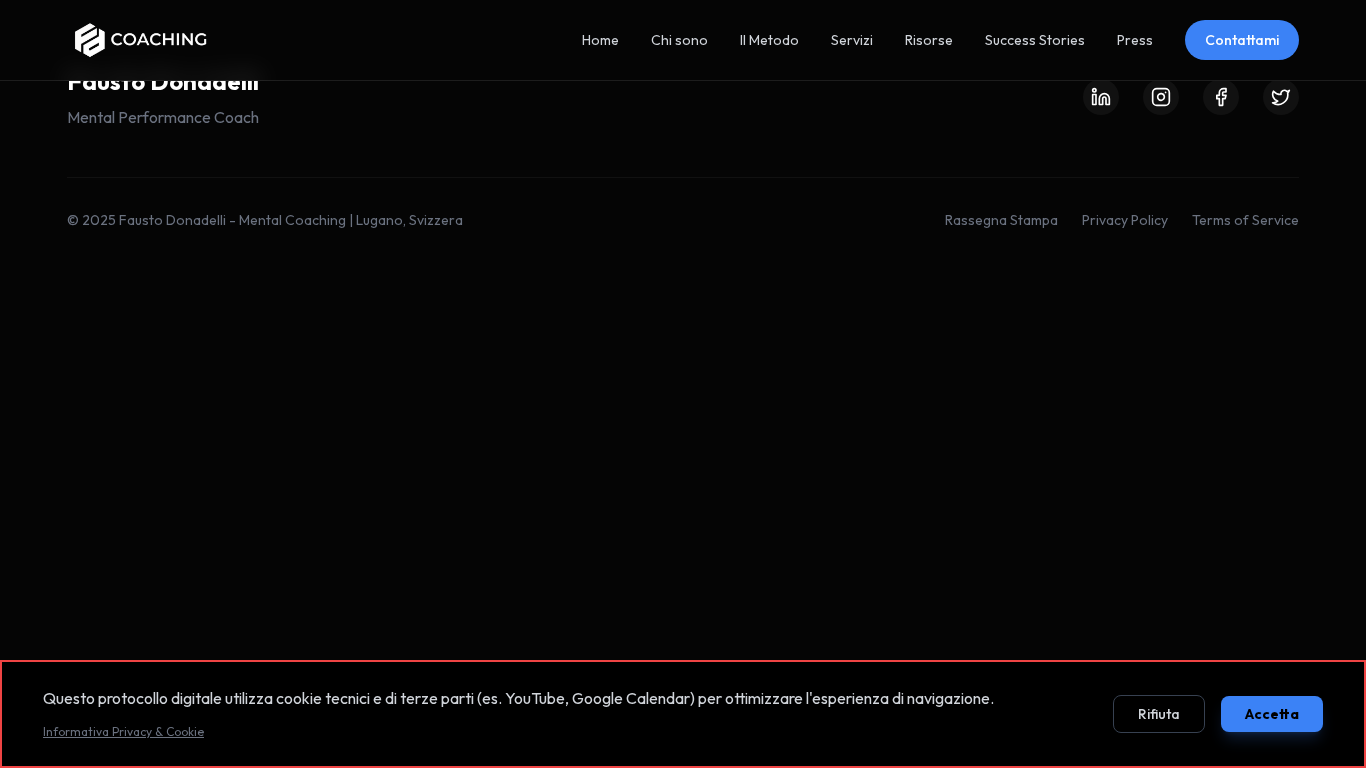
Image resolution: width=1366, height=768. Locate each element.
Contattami (1242, 40)
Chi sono (679, 40)
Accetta (1272, 714)
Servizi (852, 40)
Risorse (929, 40)
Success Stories (1035, 40)
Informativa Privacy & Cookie (123, 731)
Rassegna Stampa (1001, 220)
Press (1135, 40)
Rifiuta (1159, 714)
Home (600, 40)
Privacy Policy (1125, 220)
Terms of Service (1245, 220)
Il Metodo (769, 40)
